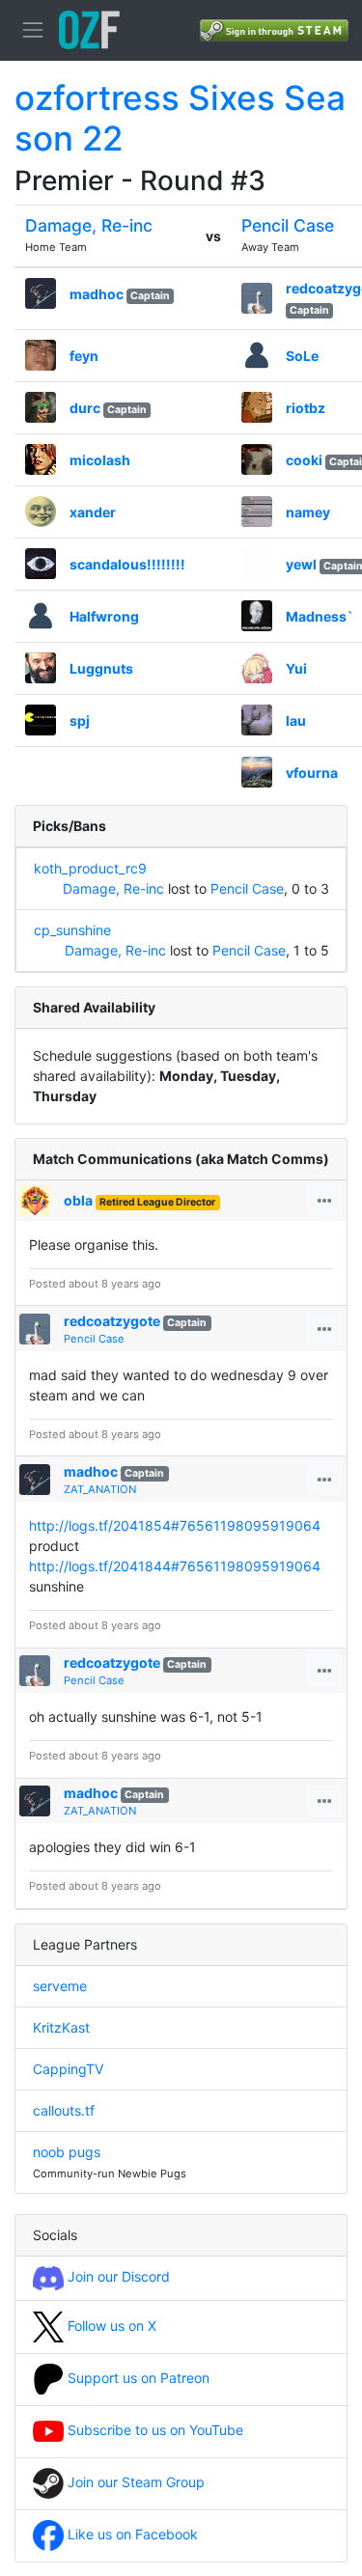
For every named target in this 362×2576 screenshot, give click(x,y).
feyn (84, 356)
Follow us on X (110, 2326)
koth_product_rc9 (90, 868)
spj (80, 720)
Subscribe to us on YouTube (153, 2430)
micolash (100, 460)
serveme (60, 1986)
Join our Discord (117, 2276)
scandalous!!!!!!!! (127, 564)
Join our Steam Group (134, 2482)
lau (296, 720)
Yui (296, 668)
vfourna (312, 773)
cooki (304, 460)
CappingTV (68, 2069)
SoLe (302, 356)
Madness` (320, 616)
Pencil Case (288, 225)
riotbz (306, 408)
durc (85, 408)
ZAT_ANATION (100, 1489)
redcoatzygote (112, 1321)
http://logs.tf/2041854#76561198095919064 (175, 1525)
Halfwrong (104, 616)
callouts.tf (64, 2110)
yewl (301, 564)
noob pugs (67, 2152)
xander (93, 512)
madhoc (97, 294)
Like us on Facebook (131, 2534)
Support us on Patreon (137, 2378)
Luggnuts (101, 668)
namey (308, 512)
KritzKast (61, 2027)
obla (78, 1200)
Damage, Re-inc (89, 225)
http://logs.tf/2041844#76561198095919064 (175, 1566)
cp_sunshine (72, 930)
